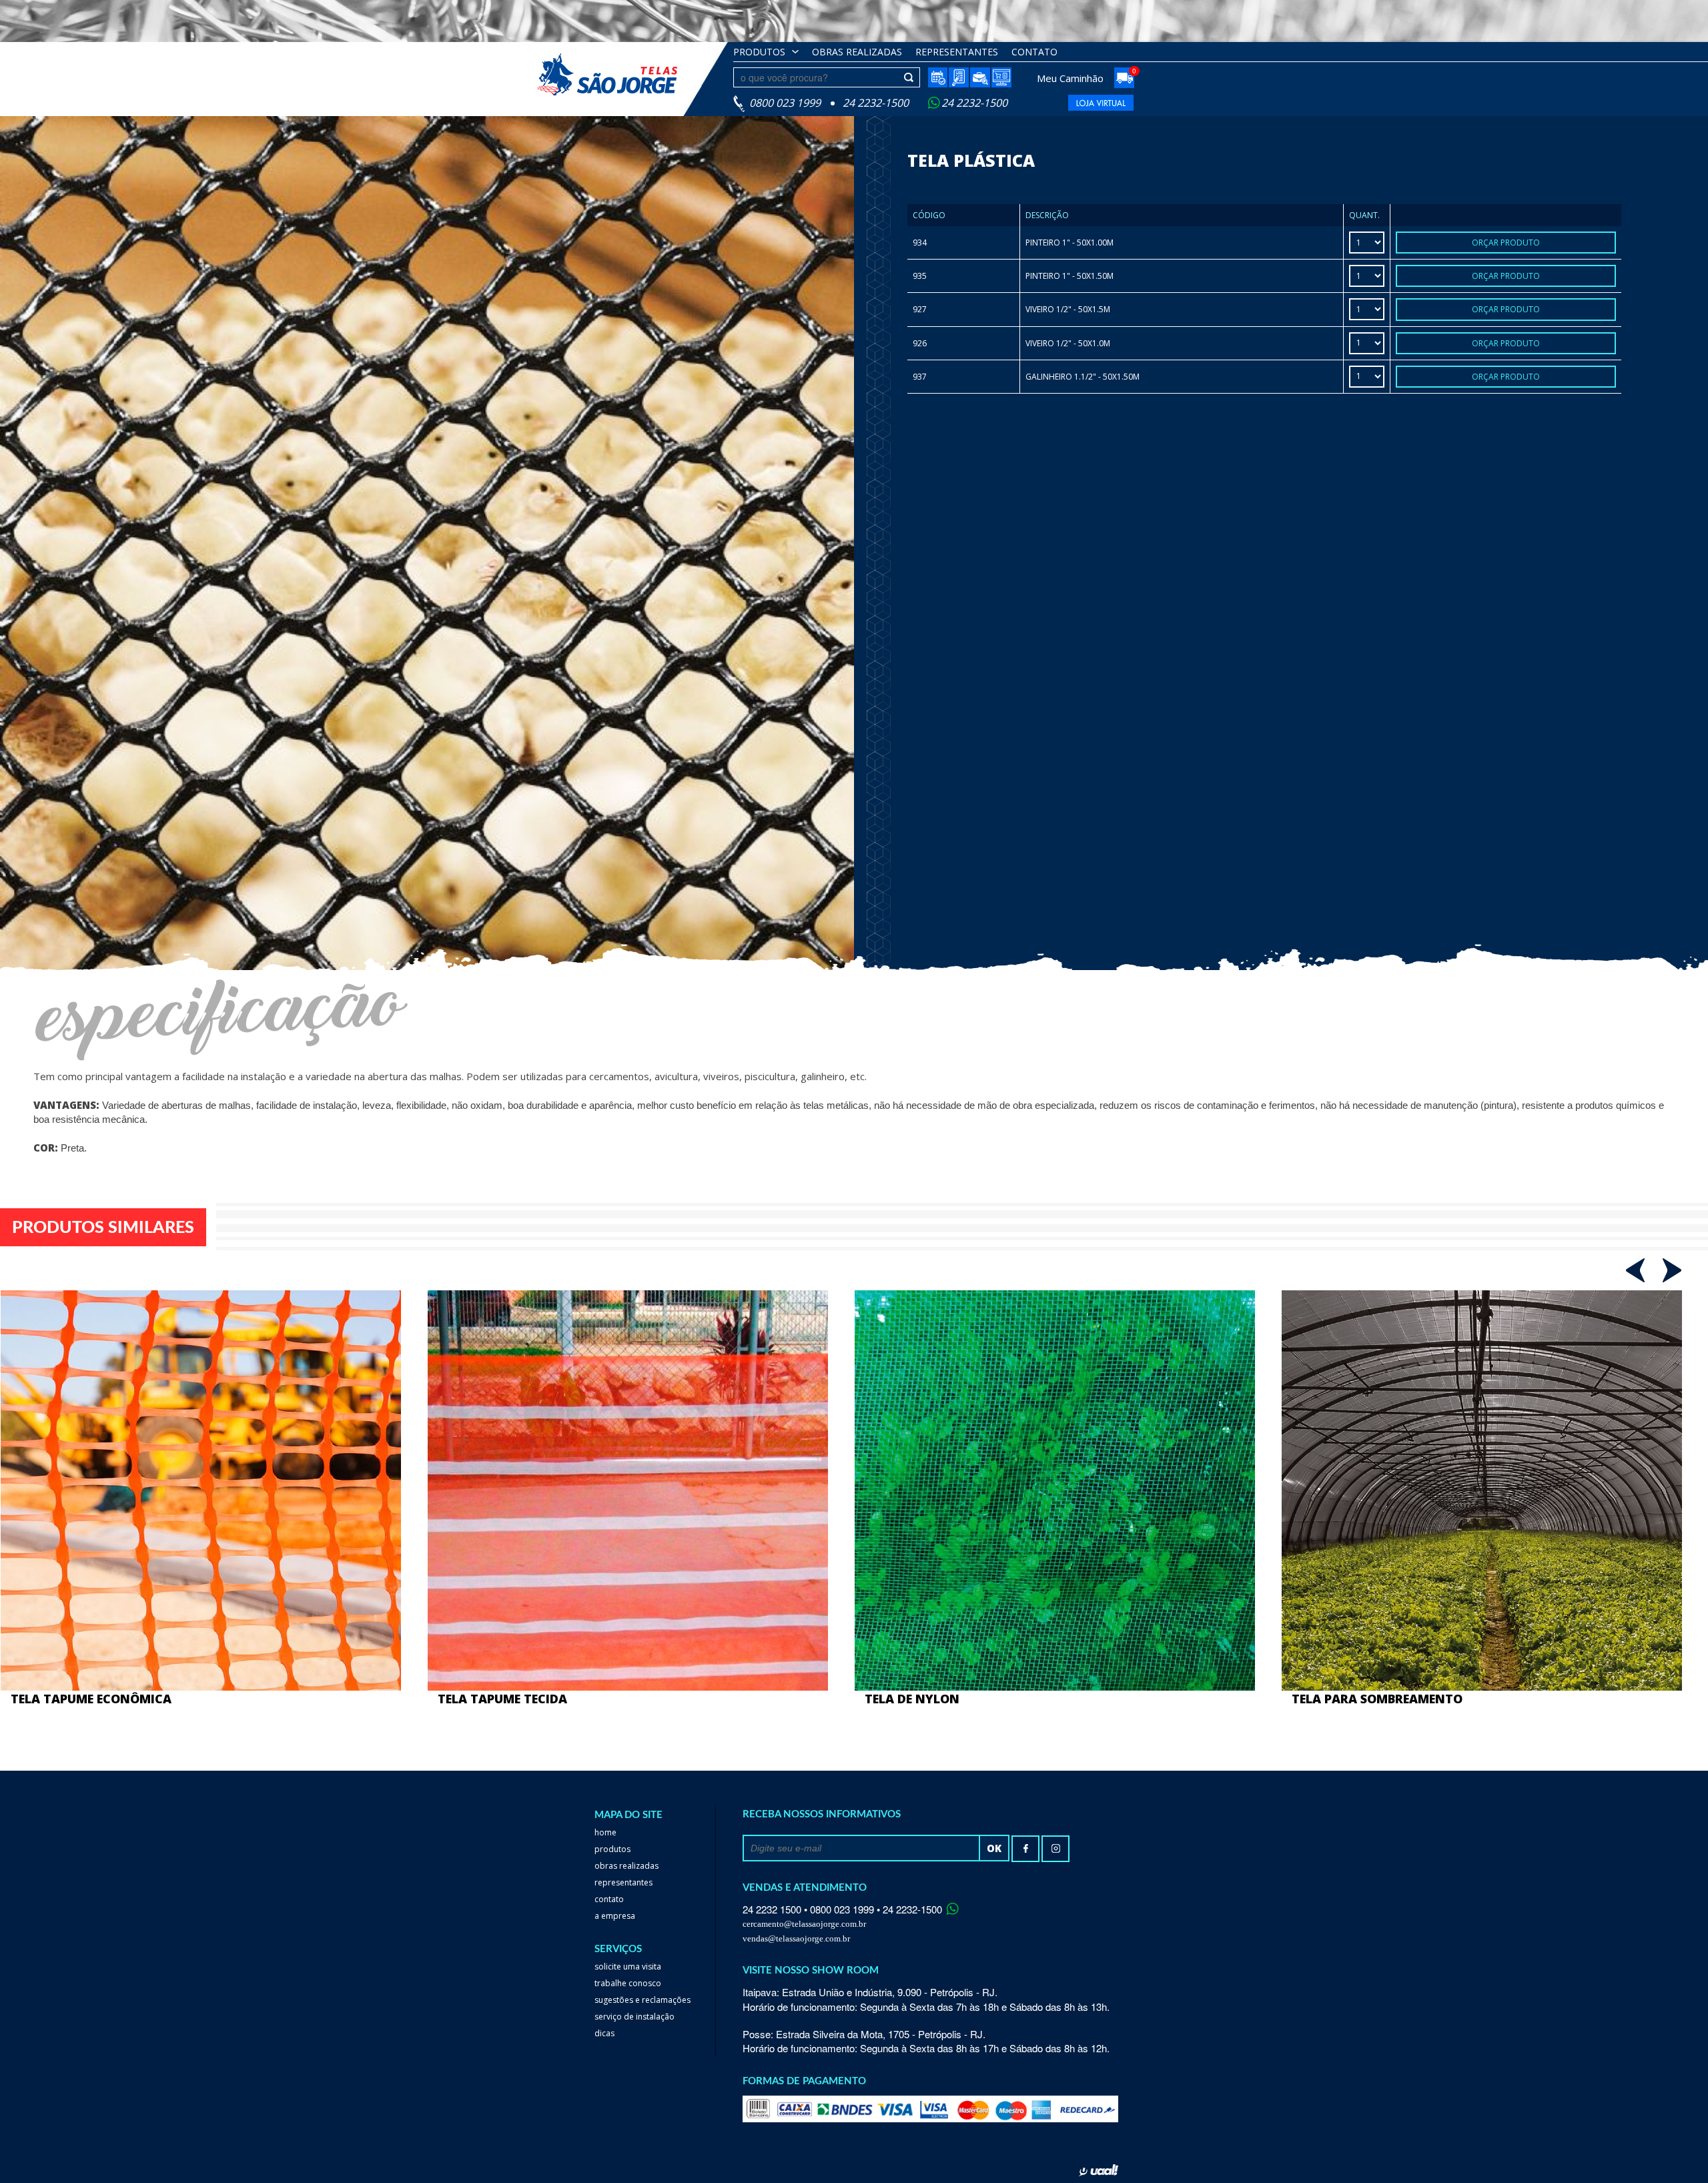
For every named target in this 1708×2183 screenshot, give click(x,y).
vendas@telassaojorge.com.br (796, 1938)
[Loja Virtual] (1001, 77)
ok (994, 1848)
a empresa (615, 1916)
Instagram (1055, 1849)
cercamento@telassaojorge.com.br (804, 1924)
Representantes (957, 52)
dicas (604, 2033)
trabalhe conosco (628, 1983)
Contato (1034, 52)
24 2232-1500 (974, 103)
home (605, 1832)
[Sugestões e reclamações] (959, 78)
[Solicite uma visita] (937, 77)
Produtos (759, 52)
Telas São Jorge (617, 74)
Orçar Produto (1506, 243)
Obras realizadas (626, 1866)
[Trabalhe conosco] (980, 78)
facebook (1025, 1849)
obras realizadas (857, 52)
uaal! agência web (1099, 2170)
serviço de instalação (634, 2017)
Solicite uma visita (628, 1967)
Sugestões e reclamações (643, 2000)
